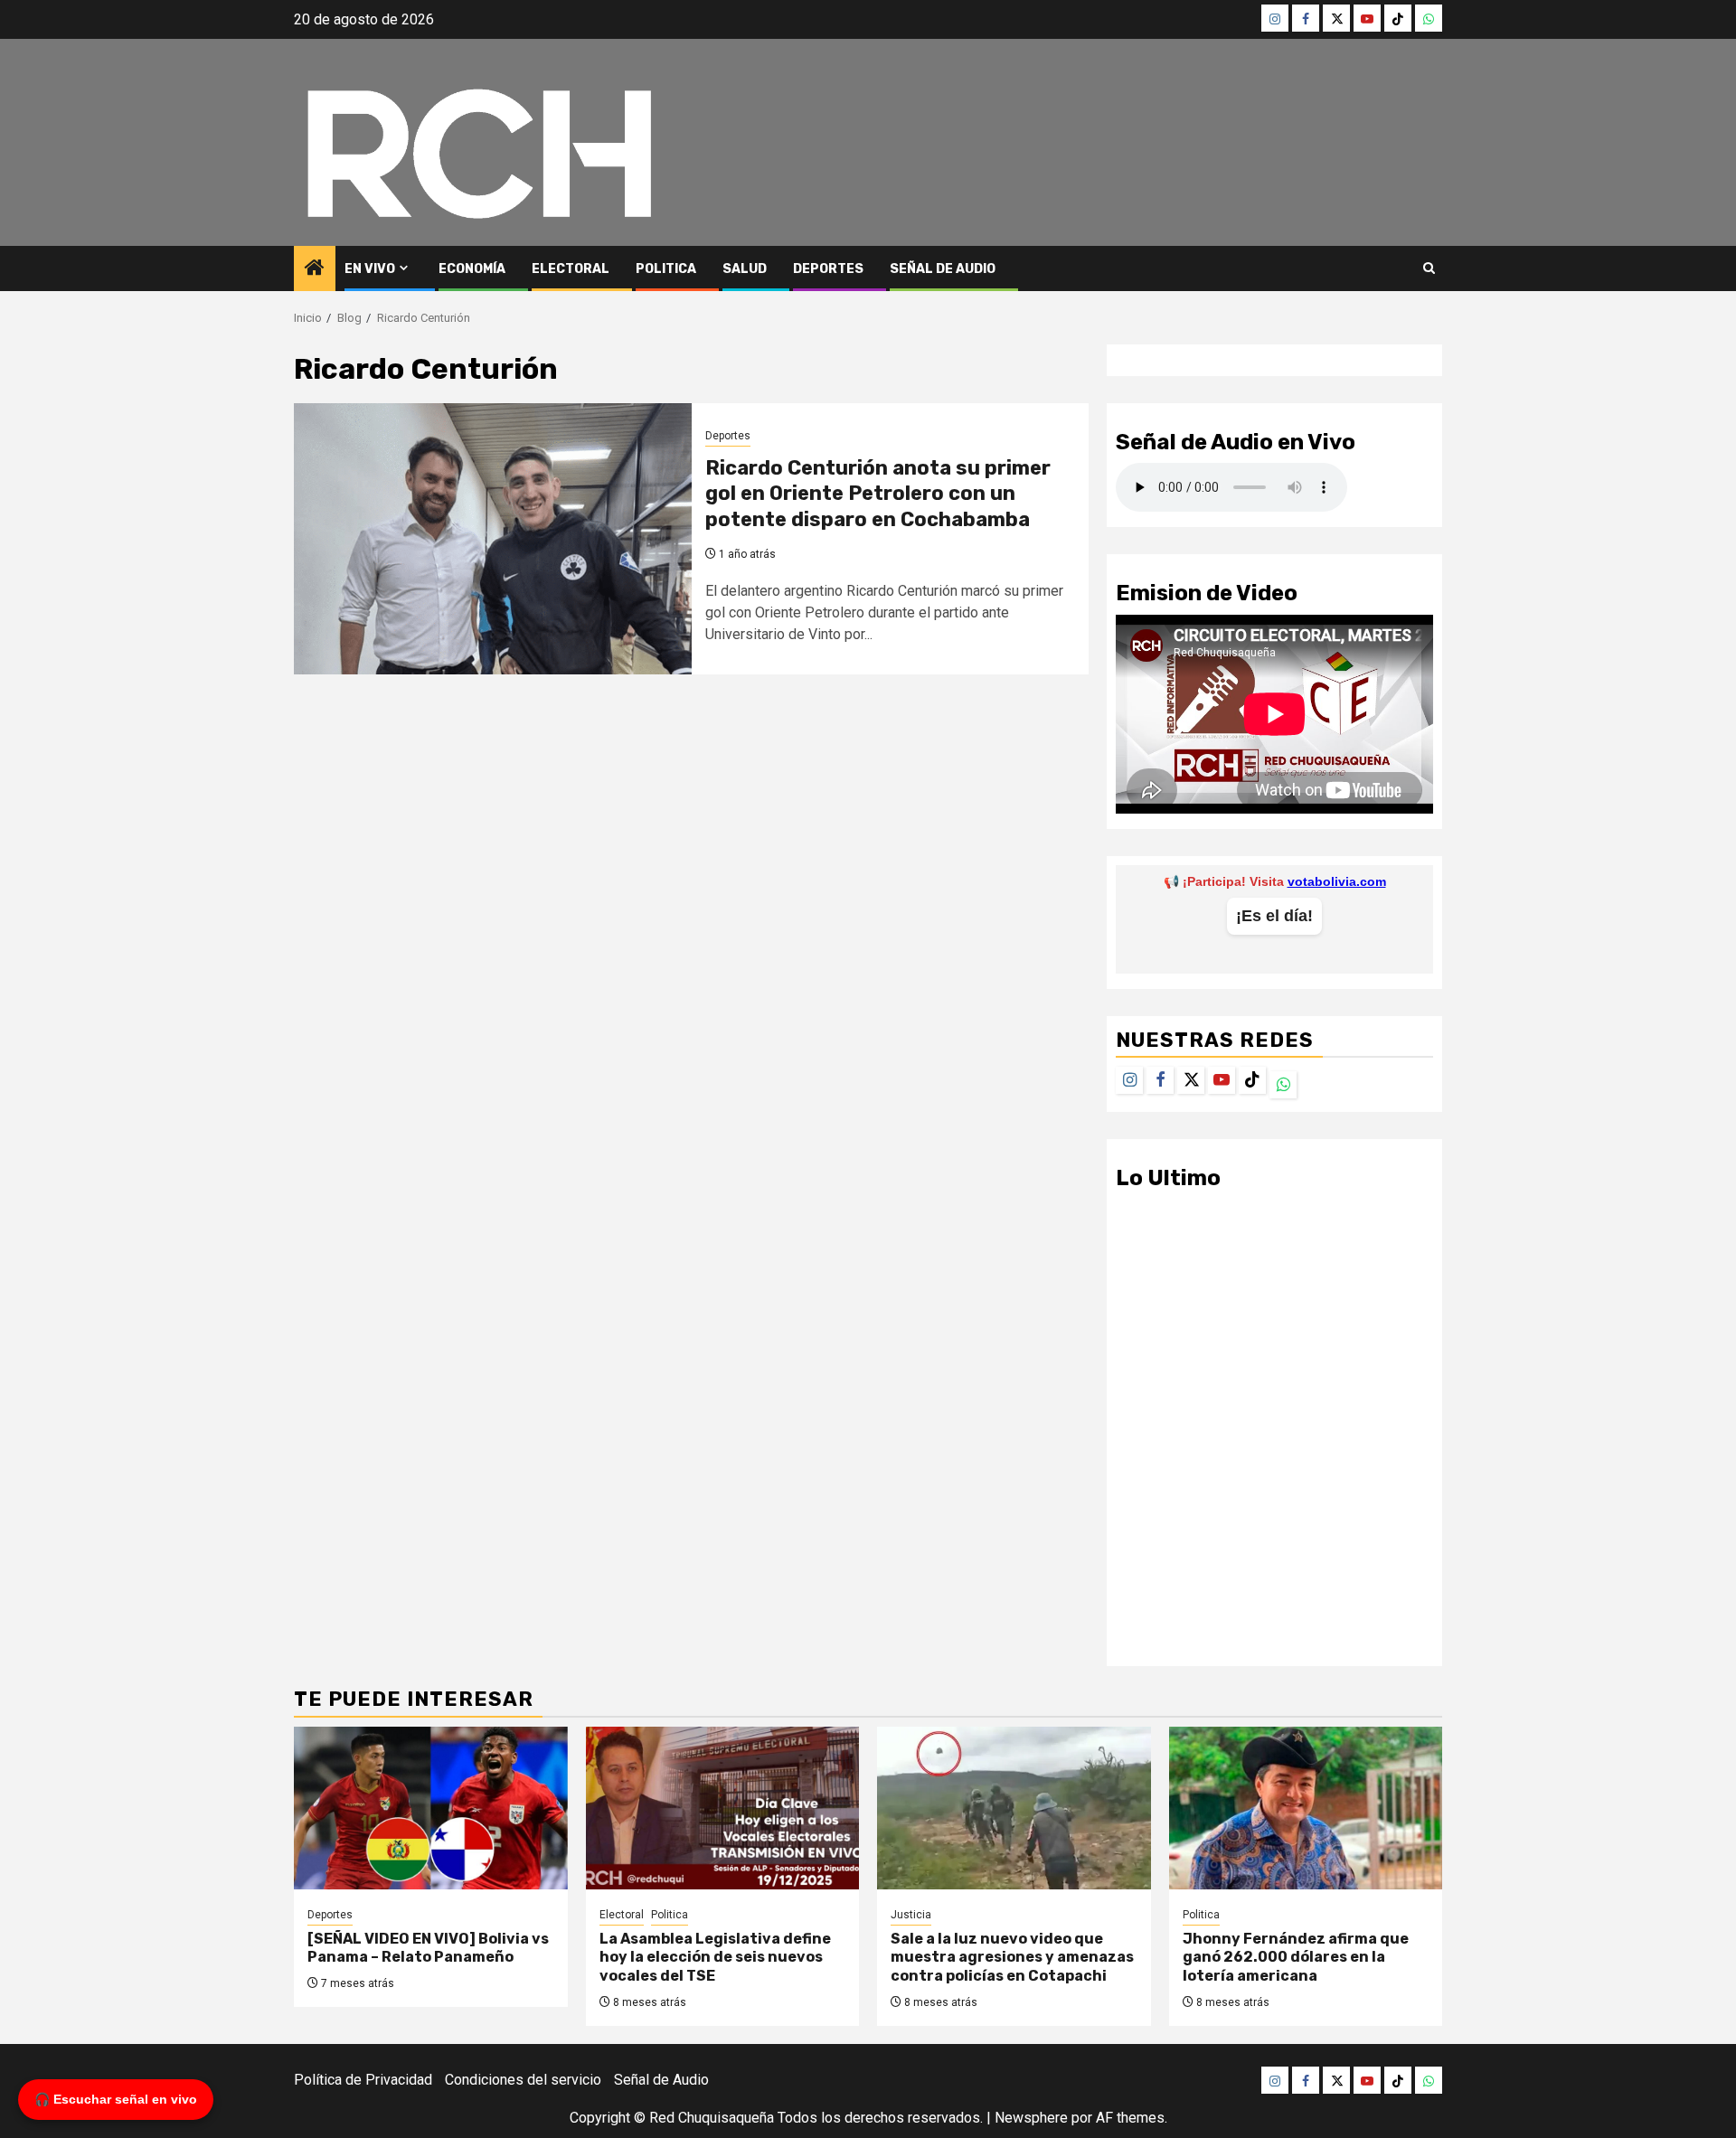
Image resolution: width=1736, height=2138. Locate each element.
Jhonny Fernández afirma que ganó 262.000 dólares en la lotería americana (1296, 1958)
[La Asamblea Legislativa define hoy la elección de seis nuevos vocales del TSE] (723, 1808)
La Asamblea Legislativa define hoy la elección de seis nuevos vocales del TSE (715, 1958)
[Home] (315, 269)
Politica (666, 269)
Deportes (828, 269)
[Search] (1429, 268)
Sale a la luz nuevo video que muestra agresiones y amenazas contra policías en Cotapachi (1012, 1958)
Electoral (571, 269)
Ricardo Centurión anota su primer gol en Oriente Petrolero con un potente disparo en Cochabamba (878, 494)
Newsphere (1031, 2118)
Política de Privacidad (363, 2080)
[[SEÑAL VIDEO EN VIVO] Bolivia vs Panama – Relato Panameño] (431, 1808)
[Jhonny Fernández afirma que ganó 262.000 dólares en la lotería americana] (1306, 1808)
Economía (472, 269)
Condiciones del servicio (523, 2080)
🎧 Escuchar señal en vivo (116, 2099)
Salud (745, 269)
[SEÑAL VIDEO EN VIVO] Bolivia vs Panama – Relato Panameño (428, 1948)
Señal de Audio (943, 269)
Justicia (911, 1915)
